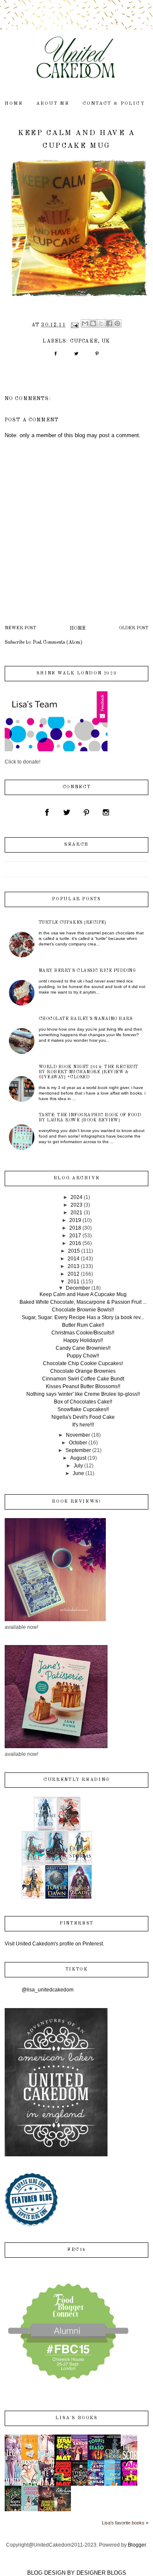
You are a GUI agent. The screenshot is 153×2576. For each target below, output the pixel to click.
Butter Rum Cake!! (83, 1325)
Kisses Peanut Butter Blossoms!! (83, 1386)
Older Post (134, 628)
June (78, 1473)
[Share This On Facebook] (55, 357)
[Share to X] (101, 323)
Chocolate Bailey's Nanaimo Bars (86, 1019)
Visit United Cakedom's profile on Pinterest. (54, 1944)
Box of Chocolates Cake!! (83, 1402)
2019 (75, 1220)
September (78, 1450)
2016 (75, 1243)
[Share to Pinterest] (117, 323)
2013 (74, 1266)
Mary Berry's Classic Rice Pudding (87, 971)
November (78, 1435)
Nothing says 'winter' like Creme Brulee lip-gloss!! (83, 1394)
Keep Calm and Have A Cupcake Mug (83, 1294)
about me (53, 104)
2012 (74, 1274)
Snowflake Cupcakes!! (83, 1409)
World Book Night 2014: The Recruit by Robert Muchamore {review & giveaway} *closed (88, 1072)
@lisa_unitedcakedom (48, 1990)
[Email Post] (74, 325)
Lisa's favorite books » (125, 2523)
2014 (74, 1259)
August (78, 1458)
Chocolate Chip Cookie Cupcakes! (83, 1363)
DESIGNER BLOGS (101, 2573)
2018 (75, 1228)
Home (78, 628)
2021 (76, 1213)
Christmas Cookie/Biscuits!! (83, 1333)
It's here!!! (83, 1425)
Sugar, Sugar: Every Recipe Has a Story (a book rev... (83, 1317)
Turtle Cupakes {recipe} (73, 922)
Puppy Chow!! (83, 1356)
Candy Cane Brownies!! (83, 1348)
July (78, 1466)
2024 (76, 1197)
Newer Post (20, 628)
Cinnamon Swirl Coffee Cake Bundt (83, 1379)
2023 (76, 1205)
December (78, 1288)
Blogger (137, 2545)
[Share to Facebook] (109, 323)
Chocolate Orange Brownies (83, 1371)
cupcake (84, 341)
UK (106, 341)
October (78, 1443)
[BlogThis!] (93, 323)
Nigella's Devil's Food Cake (83, 1417)
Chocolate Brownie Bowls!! (83, 1310)
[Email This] (85, 323)
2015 (74, 1251)
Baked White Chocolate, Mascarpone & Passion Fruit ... (83, 1302)
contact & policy (114, 104)
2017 (75, 1236)
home (14, 104)
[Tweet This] (76, 357)
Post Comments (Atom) (58, 643)
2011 (74, 1282)
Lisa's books (76, 2418)
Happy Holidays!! (83, 1340)
